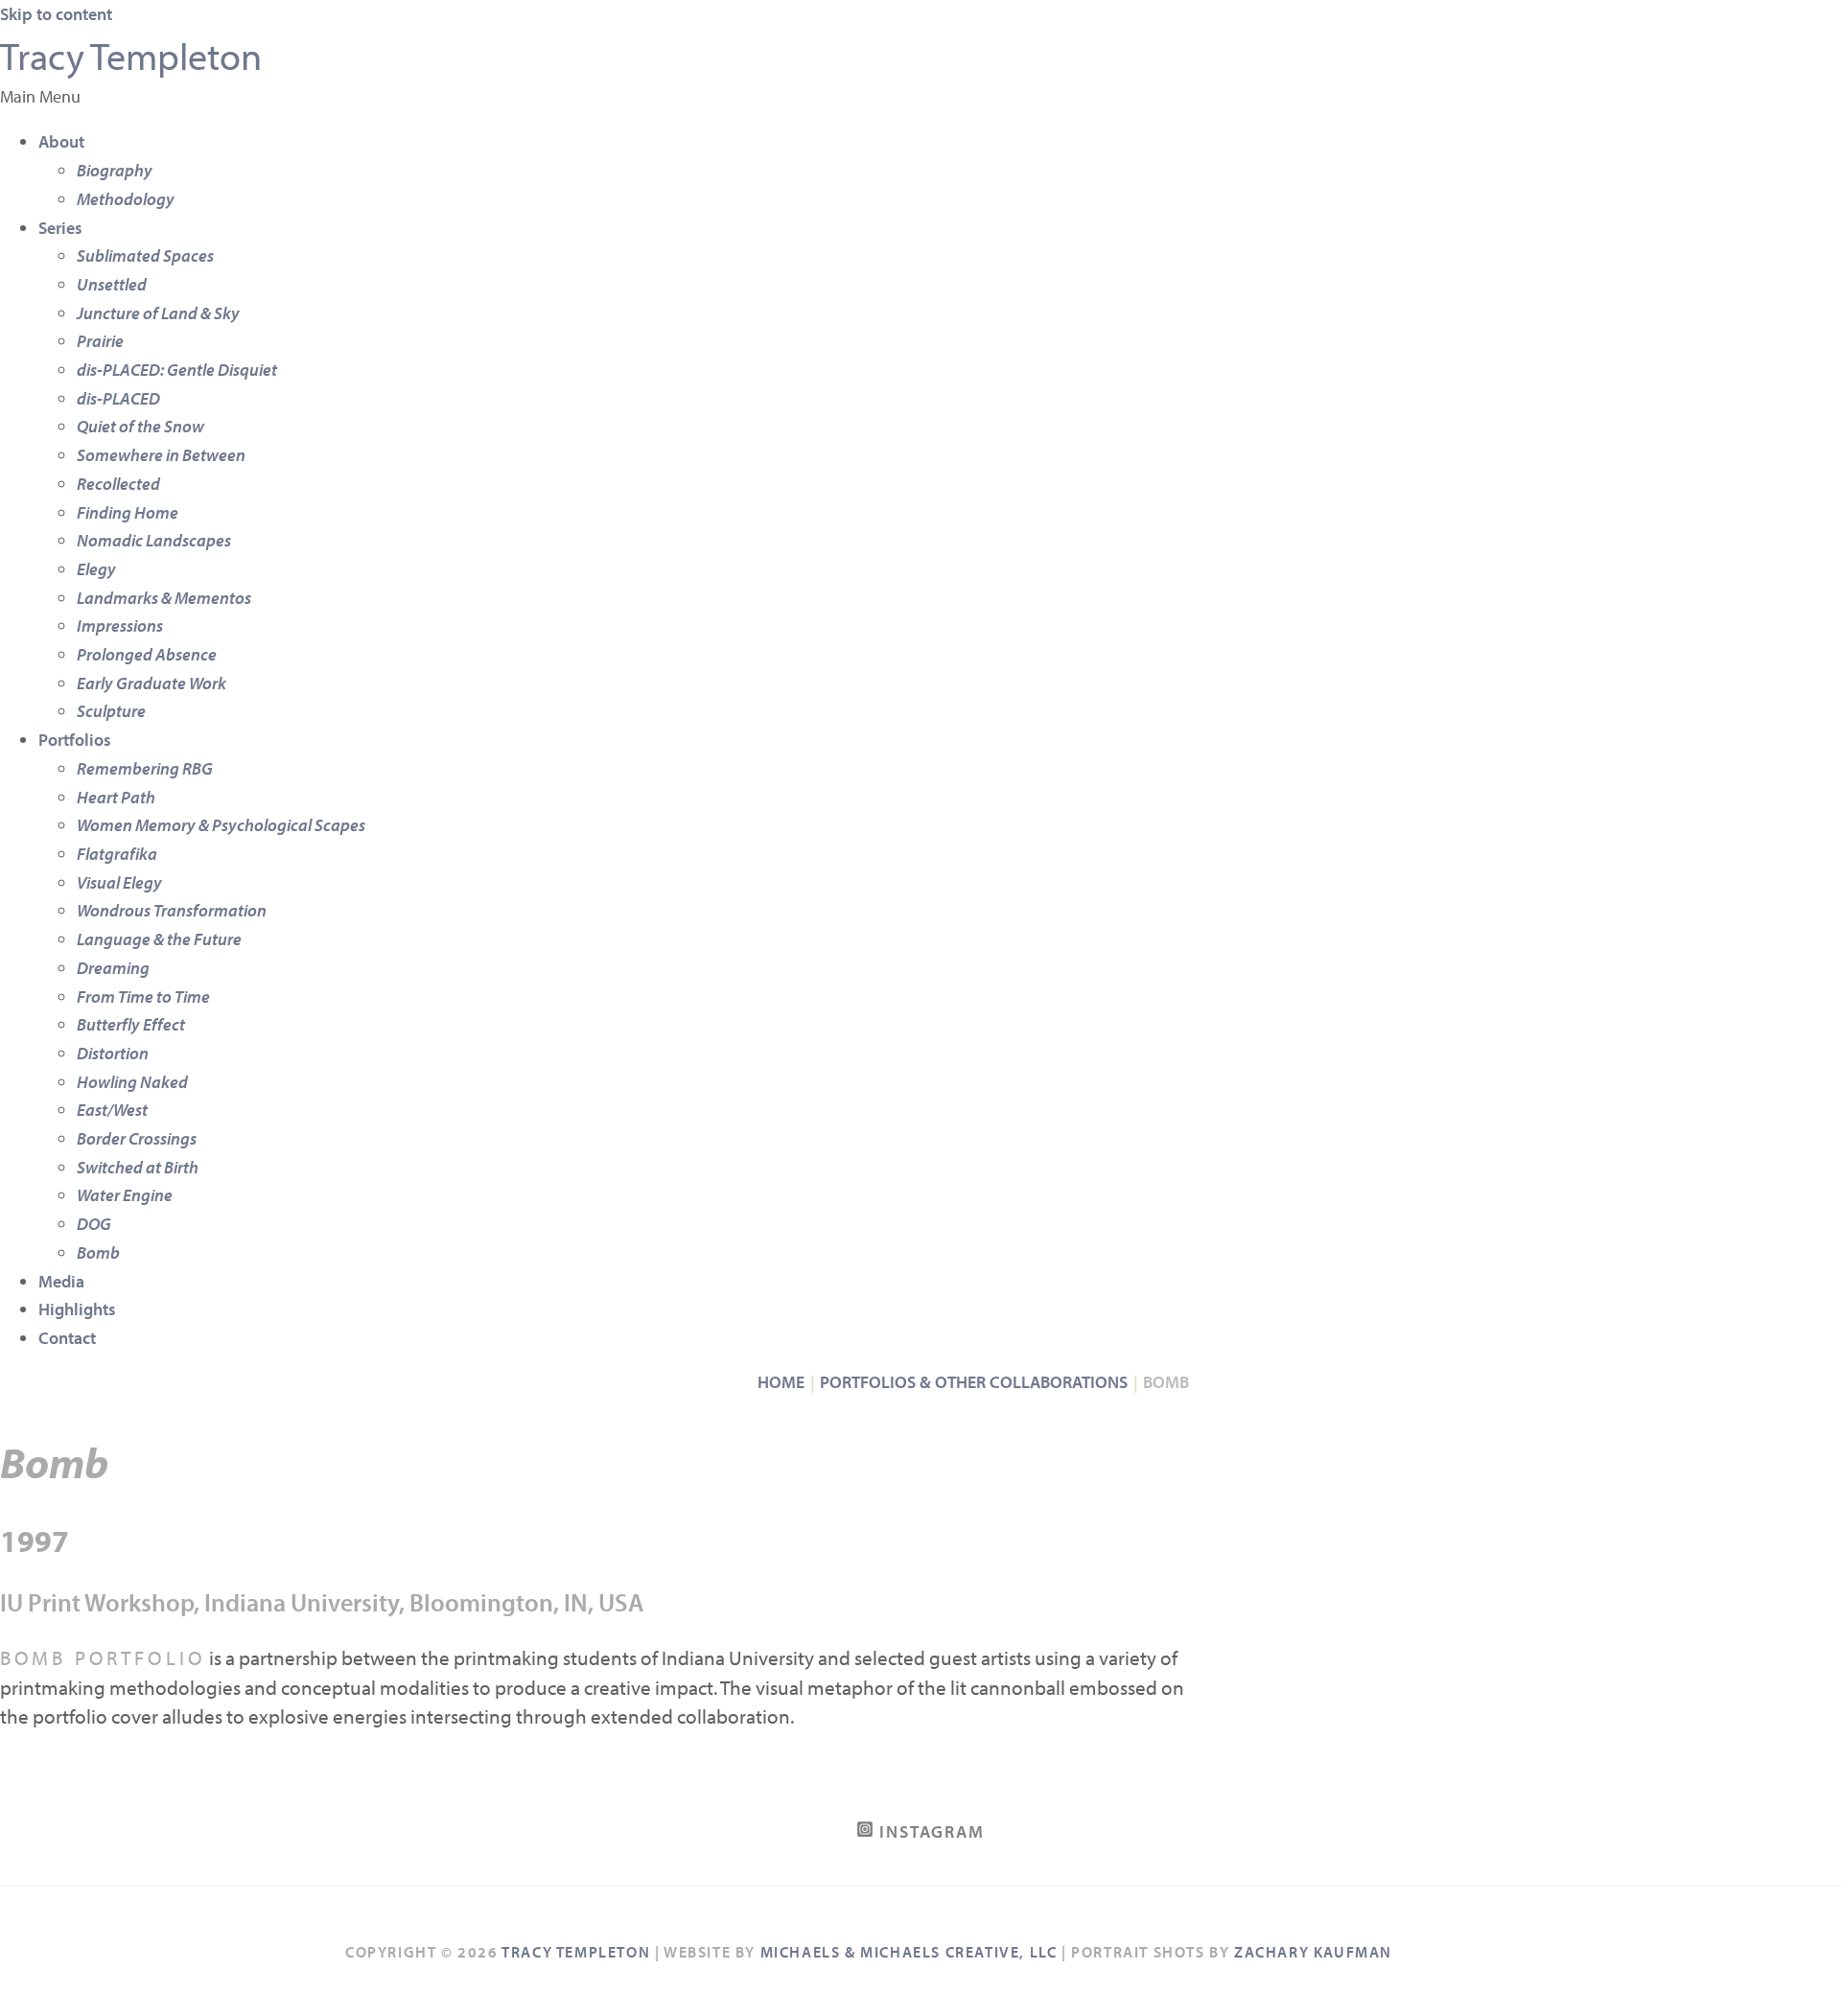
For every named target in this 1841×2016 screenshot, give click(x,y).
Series (60, 228)
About (61, 141)
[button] (920, 97)
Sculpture (111, 711)
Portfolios (75, 740)
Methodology (126, 199)
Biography (115, 170)
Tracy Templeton (131, 55)
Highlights (77, 1309)
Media (61, 1281)
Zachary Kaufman (1313, 1952)
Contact (67, 1338)
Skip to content (56, 14)
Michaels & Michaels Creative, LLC (909, 1952)
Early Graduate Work (151, 683)
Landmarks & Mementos (164, 598)
